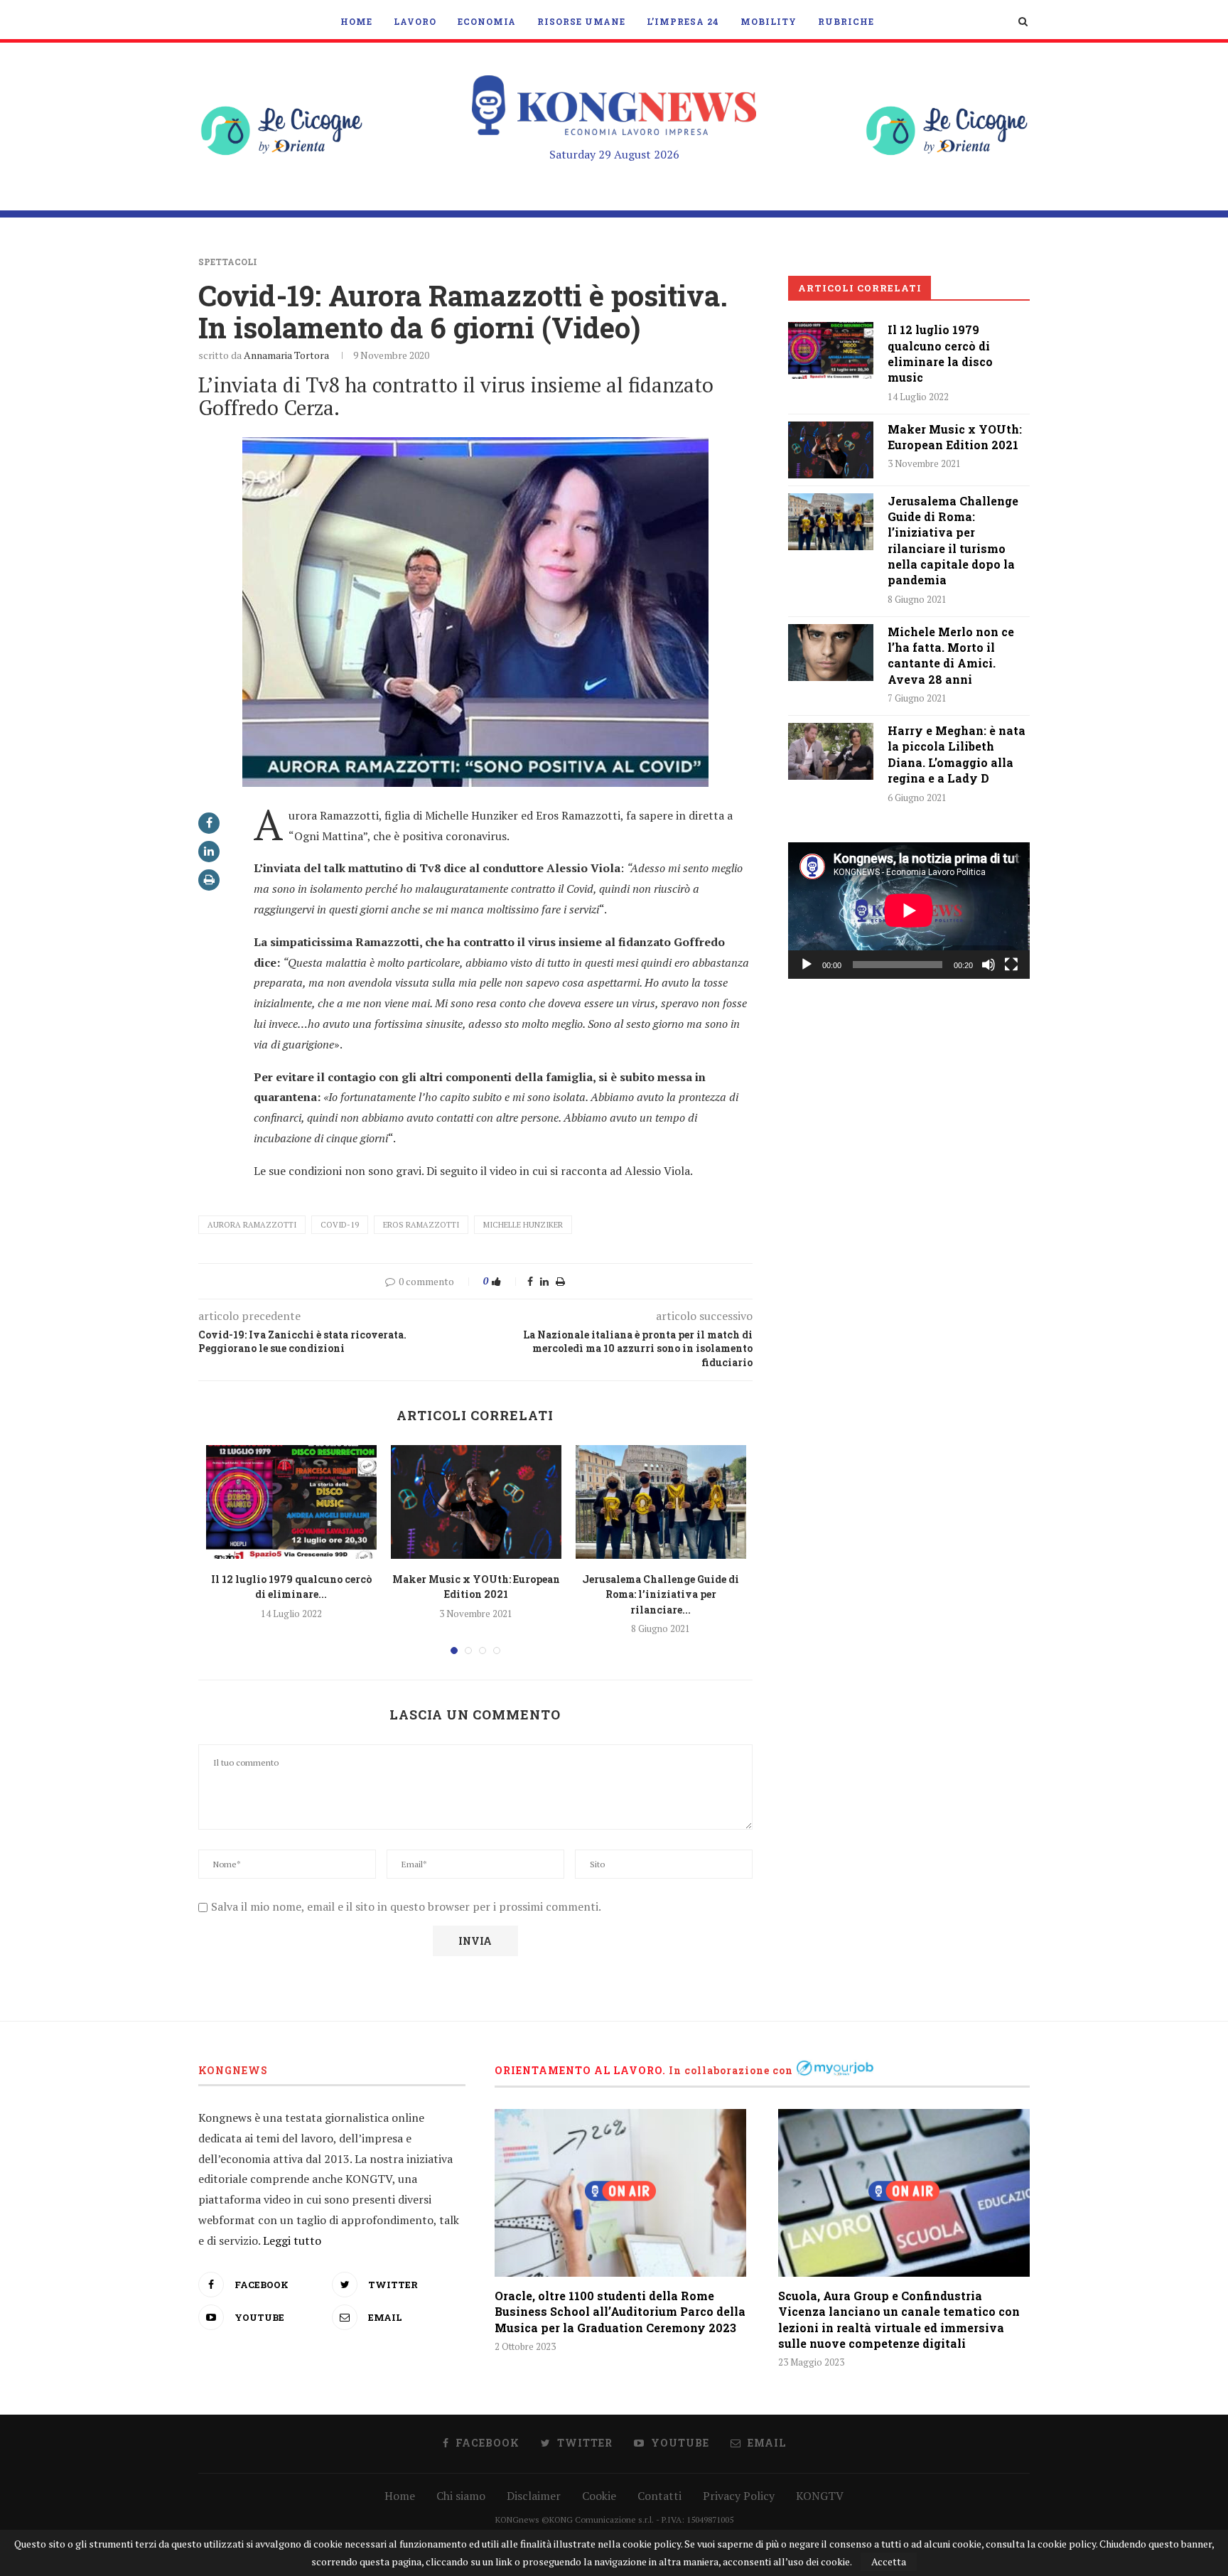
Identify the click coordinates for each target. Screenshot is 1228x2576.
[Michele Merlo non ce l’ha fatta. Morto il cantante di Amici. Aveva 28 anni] (831, 653)
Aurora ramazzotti (252, 1225)
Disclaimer (534, 2496)
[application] (909, 910)
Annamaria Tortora (286, 355)
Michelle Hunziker (523, 1225)
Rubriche (846, 21)
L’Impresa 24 (683, 21)
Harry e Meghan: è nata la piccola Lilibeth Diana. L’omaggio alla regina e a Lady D (957, 754)
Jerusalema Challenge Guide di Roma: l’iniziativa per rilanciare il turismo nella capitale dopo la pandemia (953, 541)
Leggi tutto (292, 2240)
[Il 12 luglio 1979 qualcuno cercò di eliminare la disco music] (291, 1502)
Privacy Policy (739, 2496)
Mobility (769, 21)
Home (356, 21)
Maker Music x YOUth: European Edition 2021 (955, 437)
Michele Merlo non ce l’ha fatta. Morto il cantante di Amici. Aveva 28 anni (951, 655)
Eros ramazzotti (421, 1225)
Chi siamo (461, 2496)
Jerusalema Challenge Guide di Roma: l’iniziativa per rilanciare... (661, 1594)
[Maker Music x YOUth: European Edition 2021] (476, 1502)
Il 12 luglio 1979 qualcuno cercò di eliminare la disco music (940, 353)
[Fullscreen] (1011, 965)
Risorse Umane (581, 21)
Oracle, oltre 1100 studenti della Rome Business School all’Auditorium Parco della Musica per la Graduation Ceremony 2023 (620, 2312)
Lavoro (415, 21)
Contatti (659, 2496)
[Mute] (989, 965)
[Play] (807, 965)
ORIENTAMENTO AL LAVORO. (580, 2070)
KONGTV (820, 2496)
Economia (487, 21)
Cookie (599, 2496)
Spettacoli (228, 262)
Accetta (889, 2561)
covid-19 (340, 1225)
